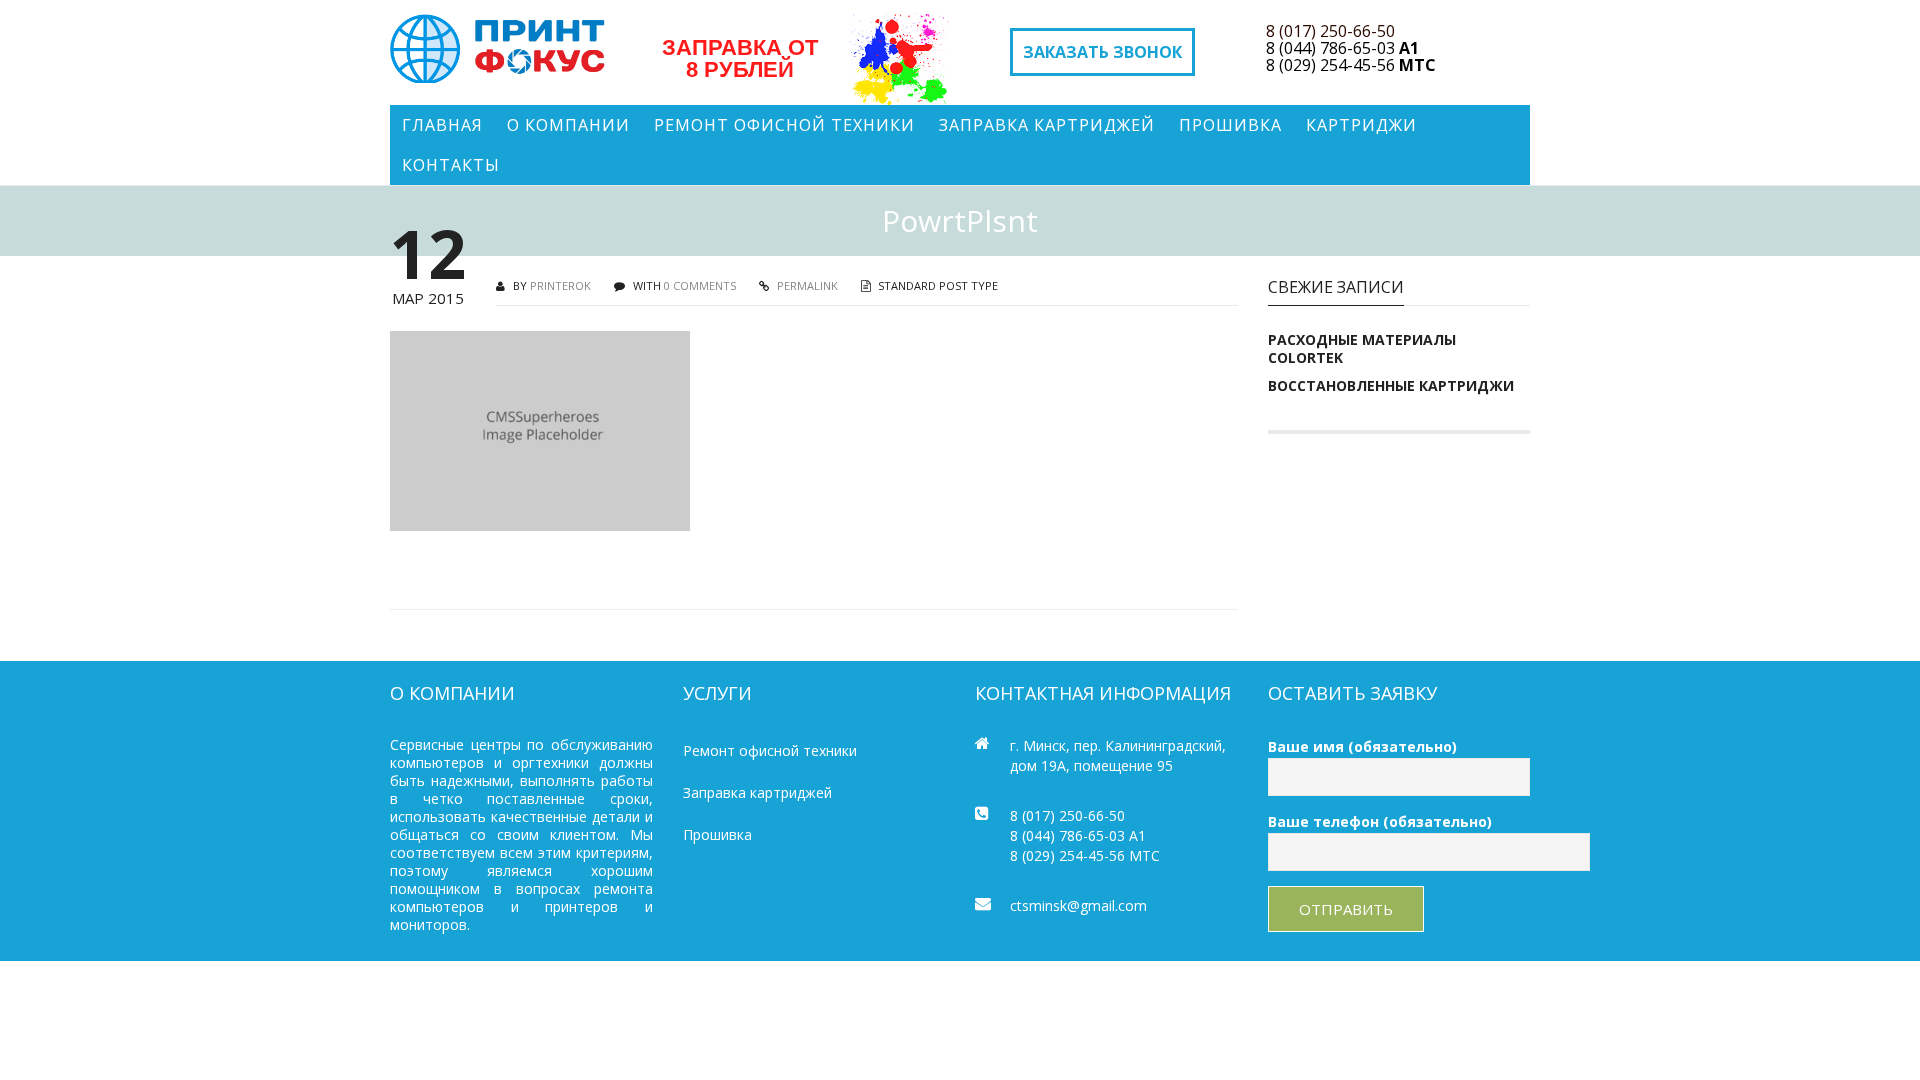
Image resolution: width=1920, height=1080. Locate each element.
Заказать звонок (1102, 52)
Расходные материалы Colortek (1362, 349)
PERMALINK (806, 285)
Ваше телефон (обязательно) (1380, 821)
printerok (560, 285)
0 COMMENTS (700, 285)
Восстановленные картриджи (1391, 386)
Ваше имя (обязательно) (1362, 746)
